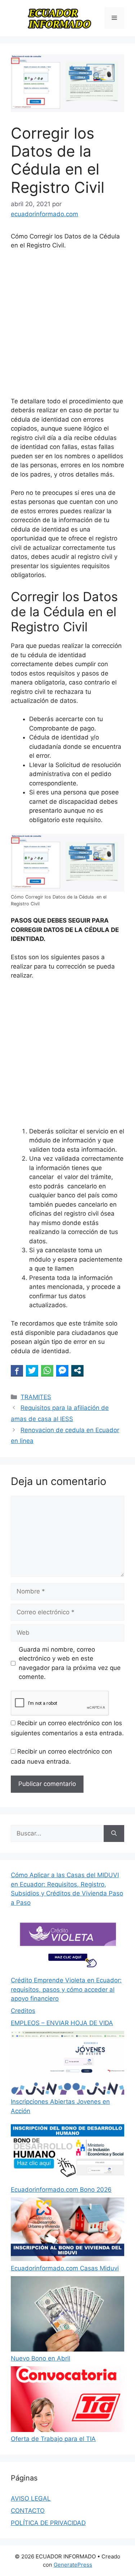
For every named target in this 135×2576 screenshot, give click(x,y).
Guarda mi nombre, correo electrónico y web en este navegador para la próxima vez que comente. (70, 1663)
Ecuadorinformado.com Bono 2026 (61, 2190)
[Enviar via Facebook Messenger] (62, 1370)
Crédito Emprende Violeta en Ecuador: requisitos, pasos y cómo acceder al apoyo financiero (66, 1989)
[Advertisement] (67, 327)
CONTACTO (28, 2511)
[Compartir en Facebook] (17, 1370)
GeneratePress (73, 2565)
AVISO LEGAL (31, 2498)
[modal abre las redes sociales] (77, 1370)
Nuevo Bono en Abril (40, 2358)
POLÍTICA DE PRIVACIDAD (48, 2523)
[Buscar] (114, 1834)
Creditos (23, 2011)
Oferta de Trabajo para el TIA (53, 2439)
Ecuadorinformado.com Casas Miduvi (65, 2268)
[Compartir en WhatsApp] (47, 1370)
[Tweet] (32, 1370)
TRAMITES (36, 1397)
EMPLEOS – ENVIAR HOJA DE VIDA (62, 2023)
